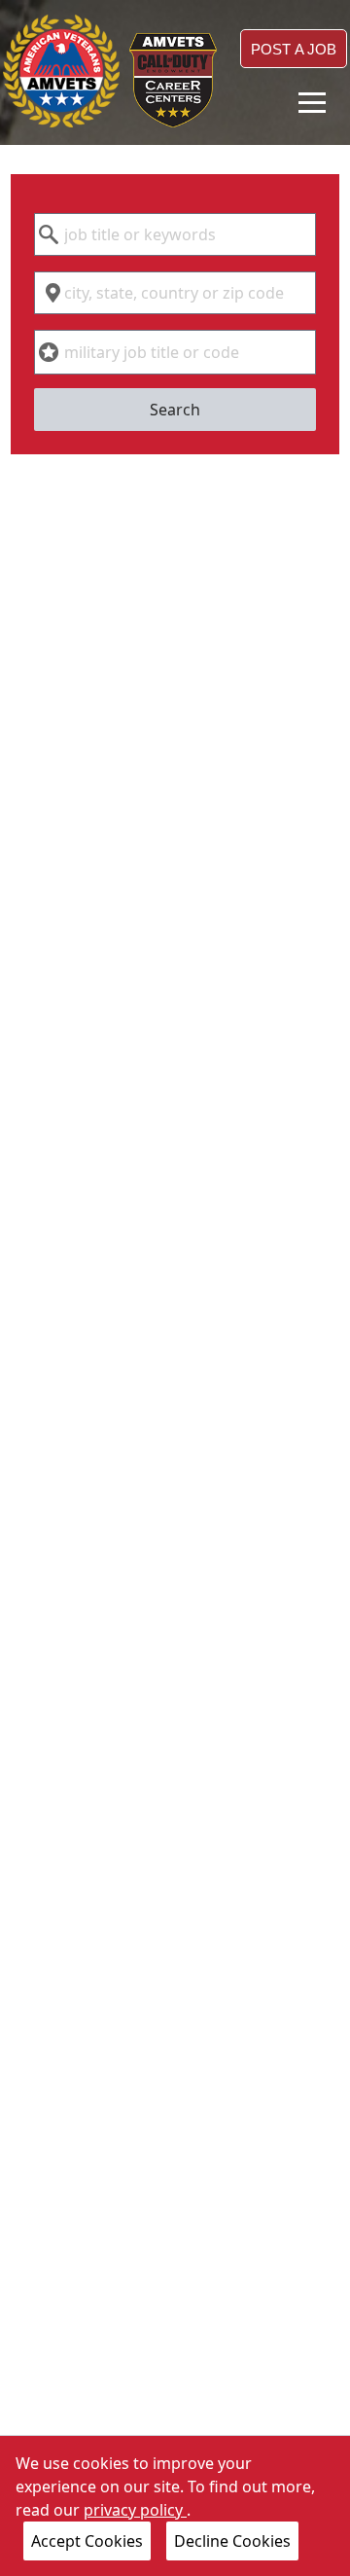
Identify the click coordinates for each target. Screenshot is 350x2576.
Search (175, 410)
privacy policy (135, 2510)
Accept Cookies (87, 2541)
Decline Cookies (232, 2541)
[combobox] (175, 234)
